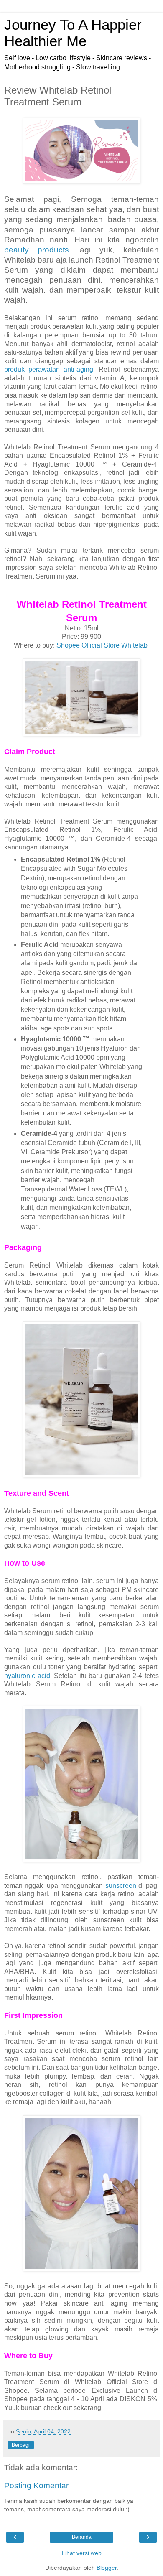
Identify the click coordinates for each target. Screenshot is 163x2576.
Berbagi (21, 2445)
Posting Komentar (36, 2485)
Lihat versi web (82, 2553)
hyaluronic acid (27, 1676)
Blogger (107, 2568)
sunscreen (121, 1886)
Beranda (82, 2537)
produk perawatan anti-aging (49, 369)
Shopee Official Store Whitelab (102, 645)
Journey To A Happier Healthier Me (73, 33)
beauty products (37, 250)
